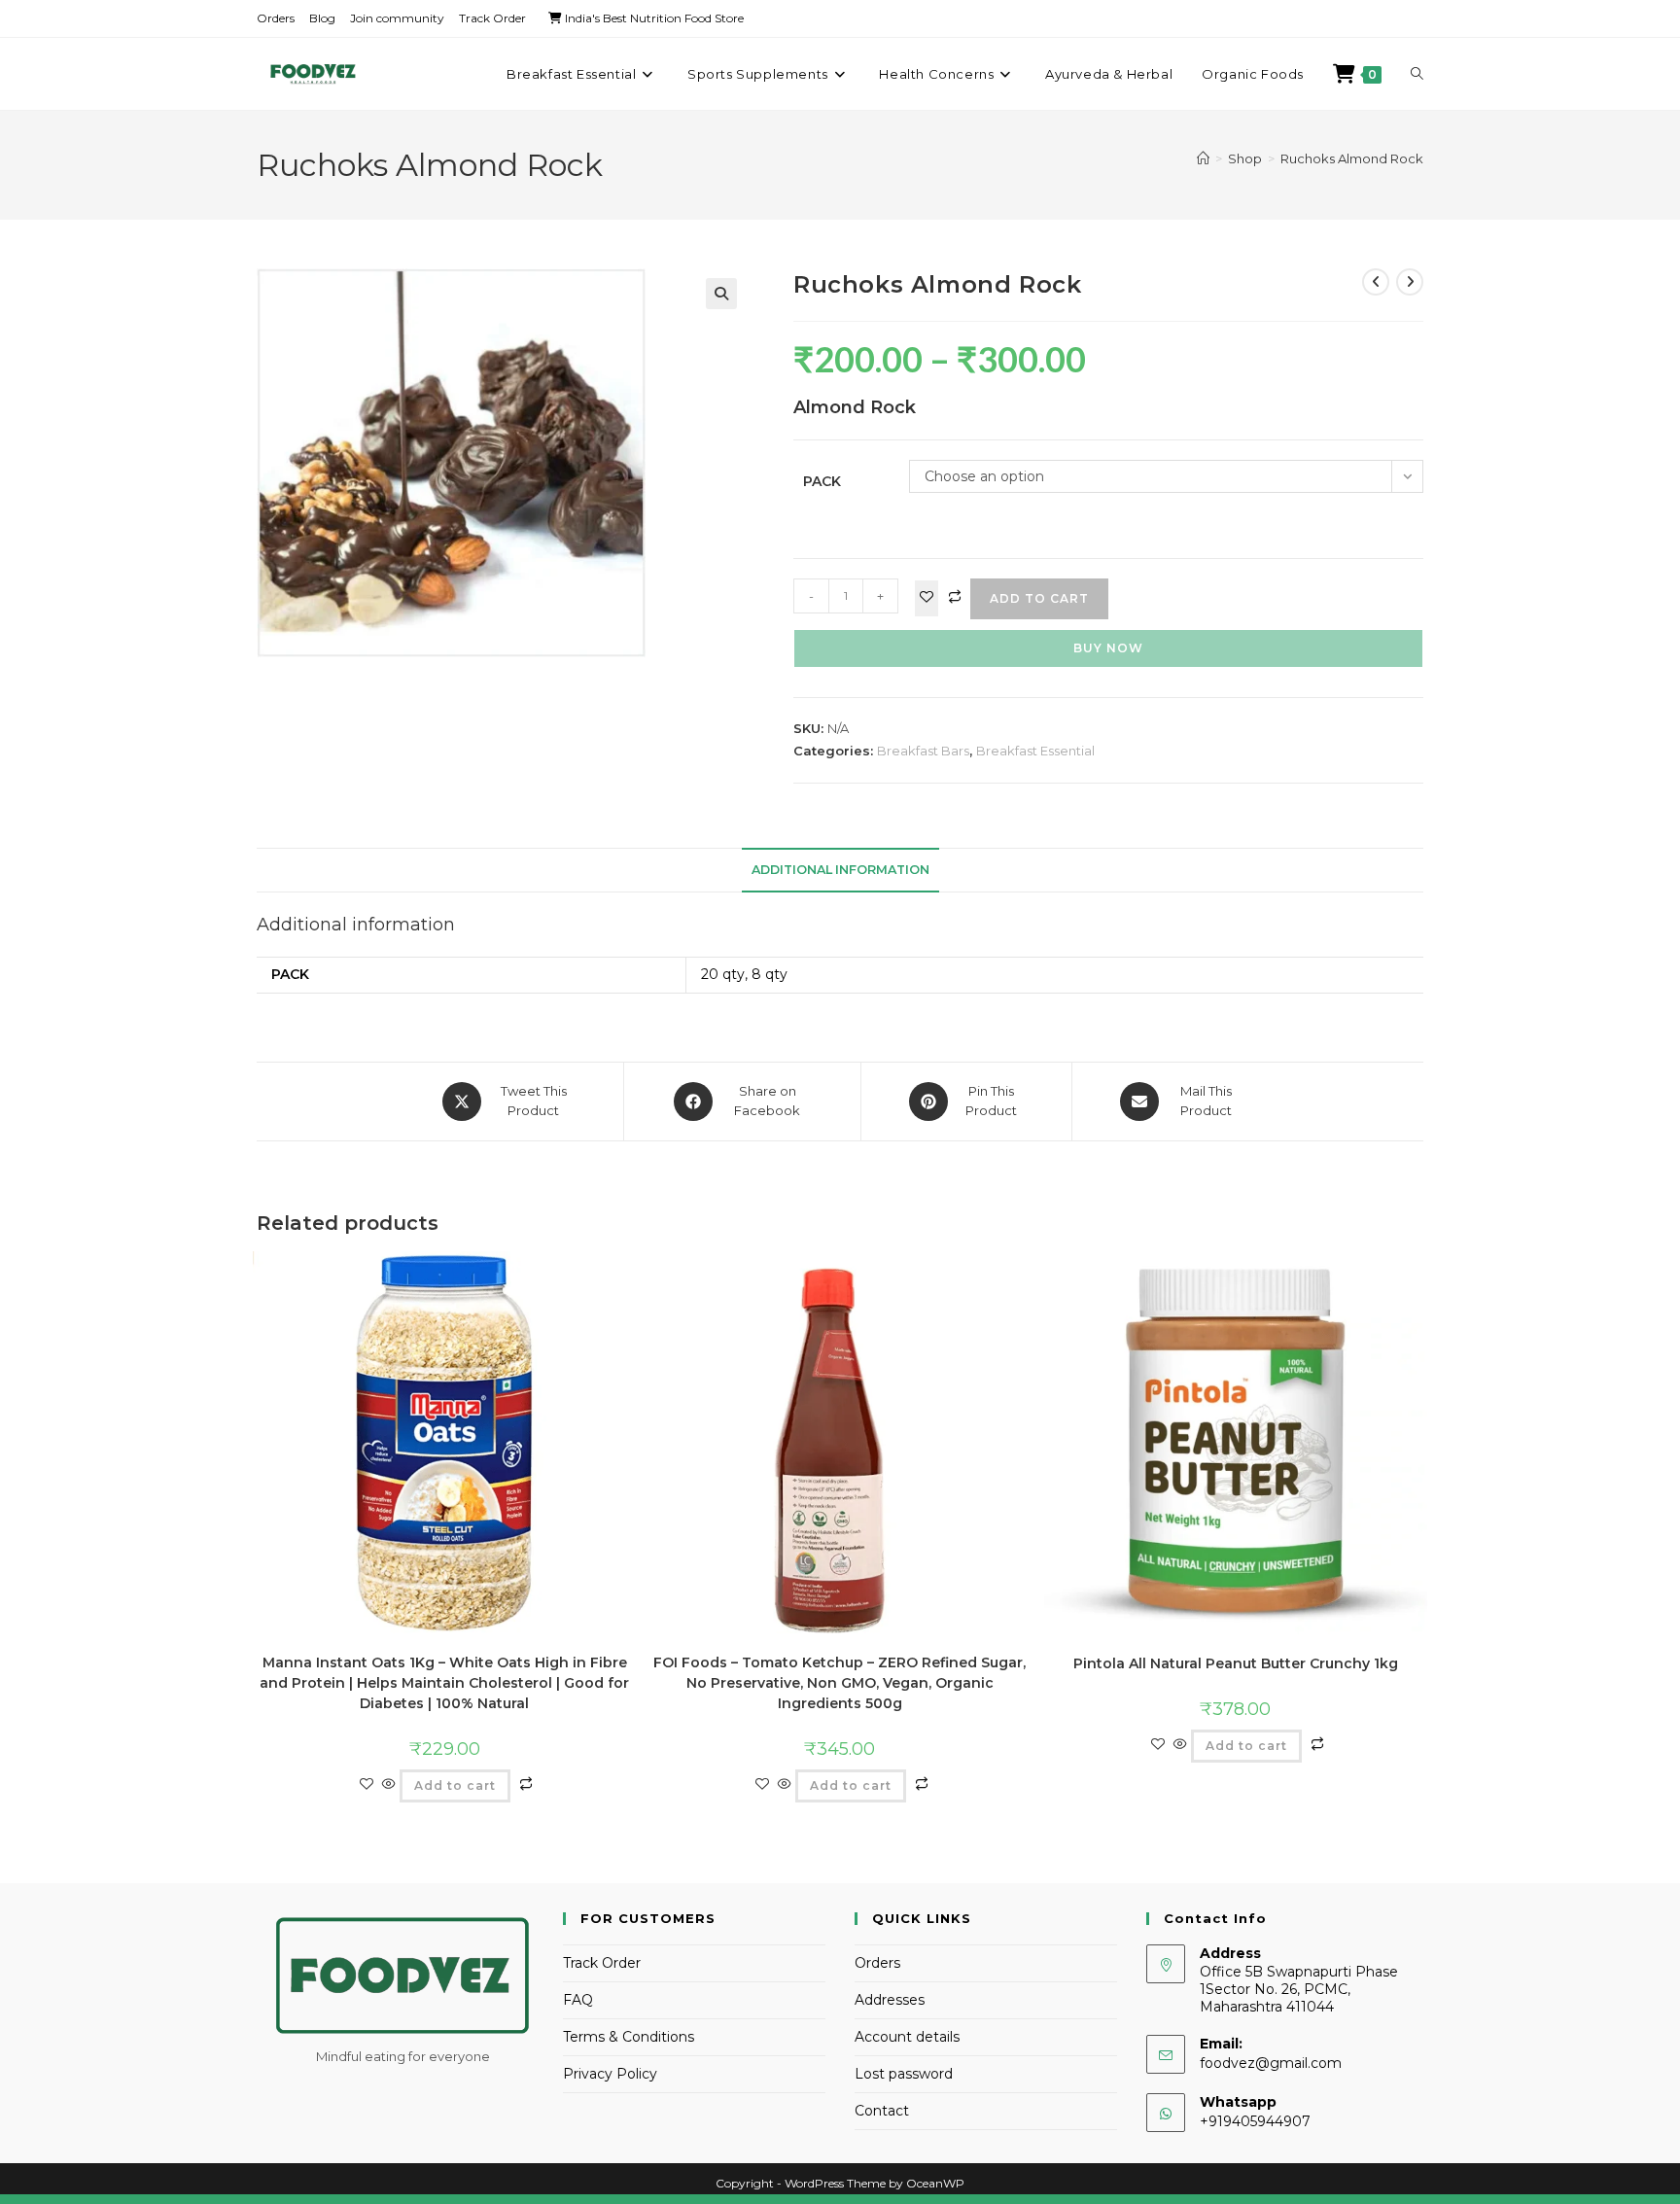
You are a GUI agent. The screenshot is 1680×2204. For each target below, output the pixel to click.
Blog (322, 18)
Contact (882, 2111)
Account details (907, 2037)
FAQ (578, 2000)
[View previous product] (1376, 282)
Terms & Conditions (629, 2037)
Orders (276, 18)
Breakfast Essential (1035, 751)
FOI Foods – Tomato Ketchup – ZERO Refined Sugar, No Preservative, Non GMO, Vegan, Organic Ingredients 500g (840, 1683)
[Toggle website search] (1417, 74)
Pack (822, 481)
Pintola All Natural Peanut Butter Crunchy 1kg (1236, 1663)
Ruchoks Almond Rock (1352, 158)
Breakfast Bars (923, 751)
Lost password (904, 2074)
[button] (721, 294)
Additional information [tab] (840, 870)
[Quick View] (389, 1785)
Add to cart (1039, 598)
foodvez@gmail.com (1271, 2063)
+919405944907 (1255, 2121)
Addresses (890, 2000)
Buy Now (1108, 648)
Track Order (492, 18)
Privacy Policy (610, 2074)
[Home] (1203, 158)
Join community (397, 18)
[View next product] (1410, 282)
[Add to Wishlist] (927, 598)
